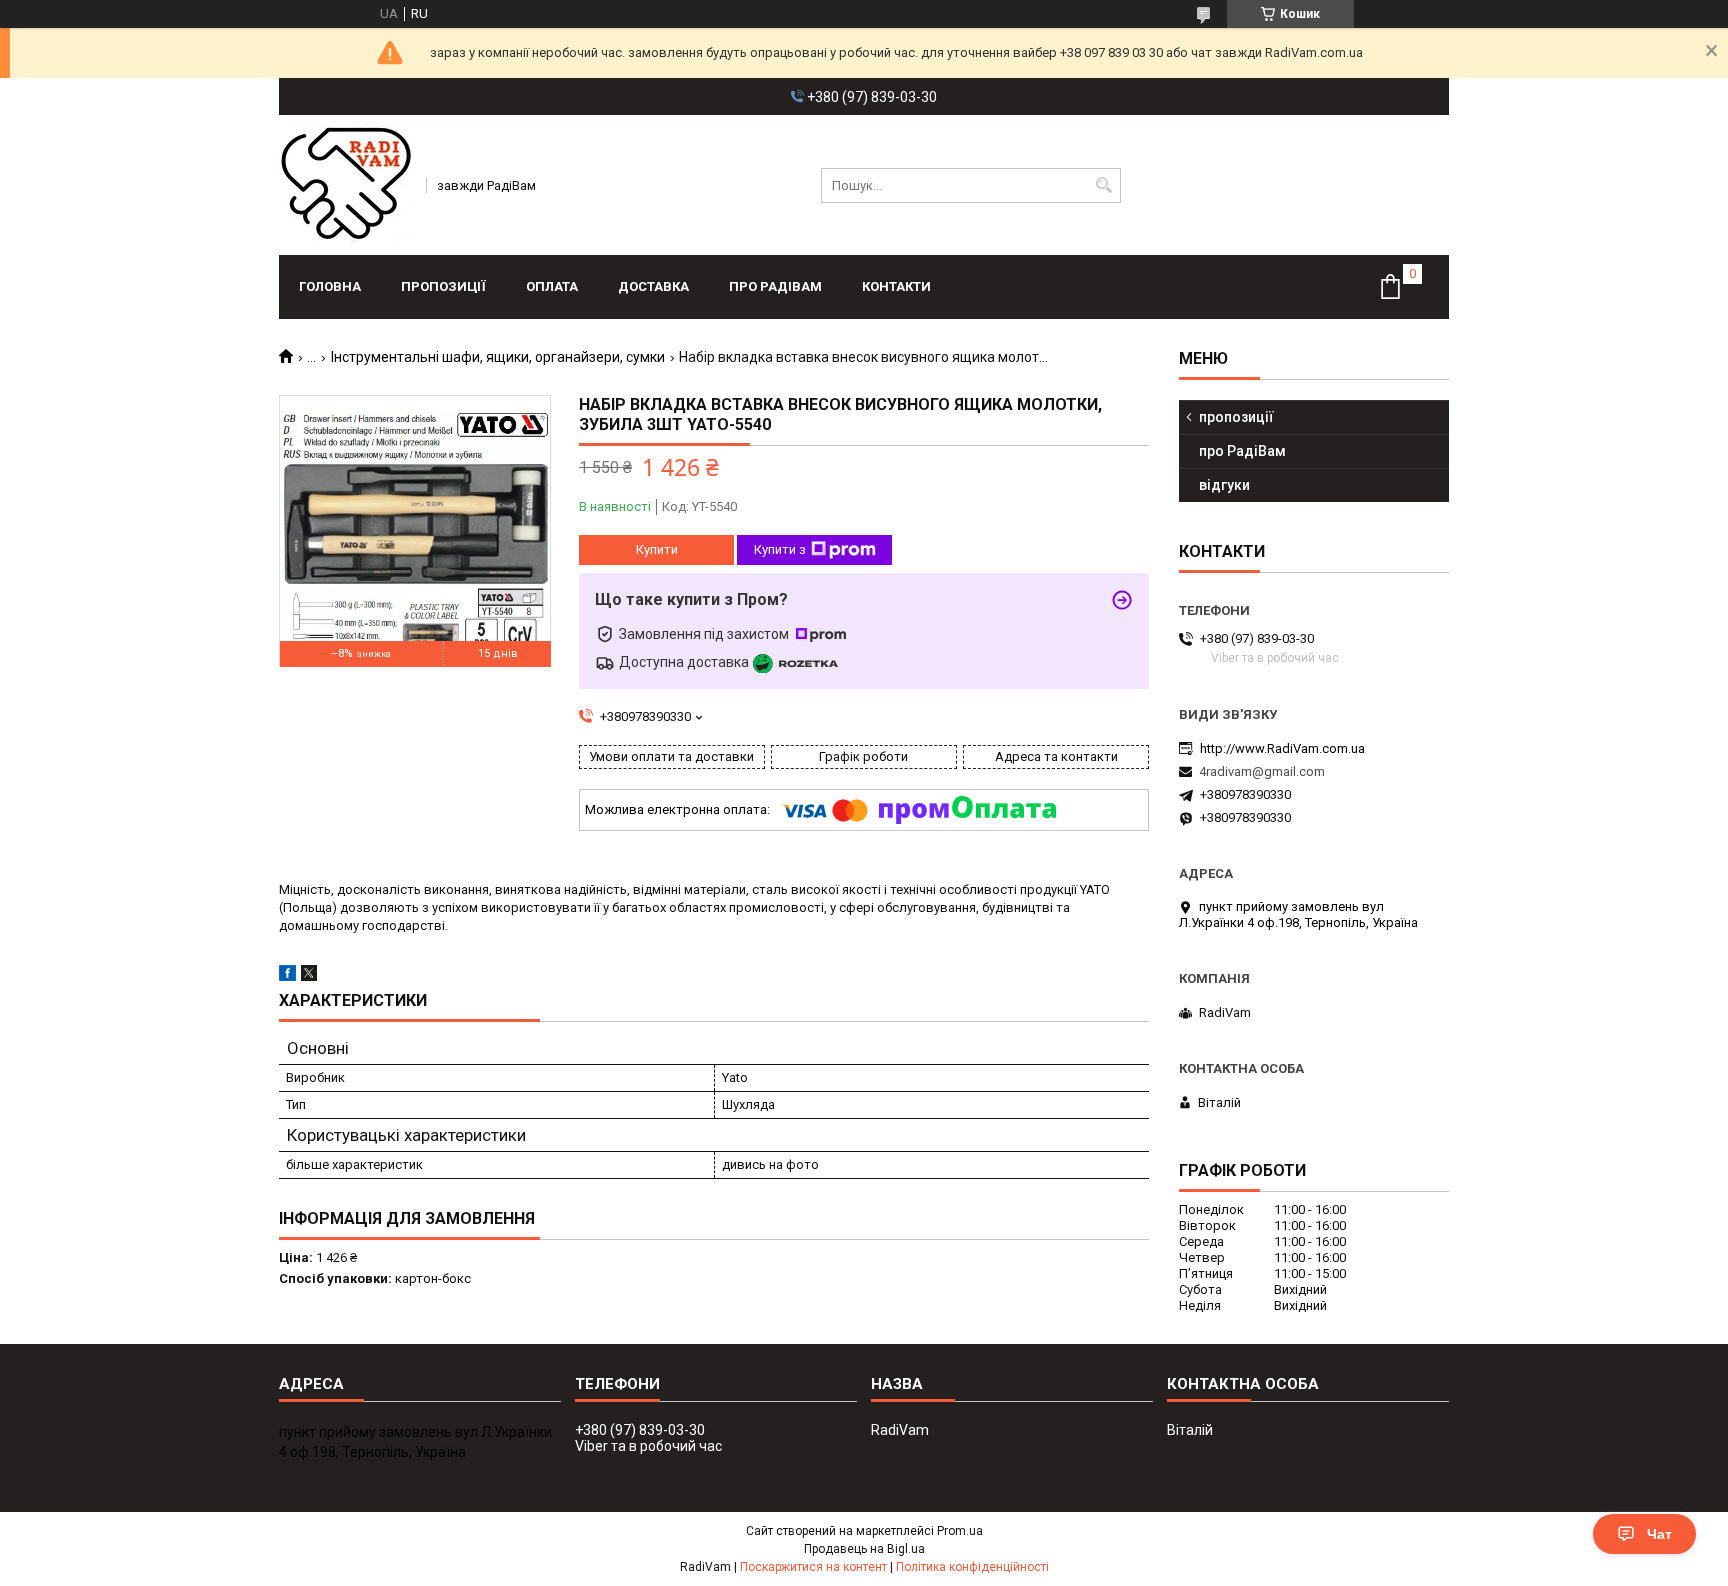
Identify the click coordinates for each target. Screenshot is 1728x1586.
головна (330, 286)
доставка (653, 286)
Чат (1659, 1534)
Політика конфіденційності (972, 1567)
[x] (309, 976)
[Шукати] (1103, 185)
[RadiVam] (346, 185)
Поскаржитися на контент (813, 1567)
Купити (657, 549)
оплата (552, 286)
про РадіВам (775, 286)
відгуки (1224, 485)
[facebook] (287, 976)
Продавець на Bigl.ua (864, 1549)
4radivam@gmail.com (1262, 771)
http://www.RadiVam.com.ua (1282, 748)
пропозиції (443, 286)
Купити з (780, 549)
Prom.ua (960, 1531)
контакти (896, 286)
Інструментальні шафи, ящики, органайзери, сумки (498, 357)
